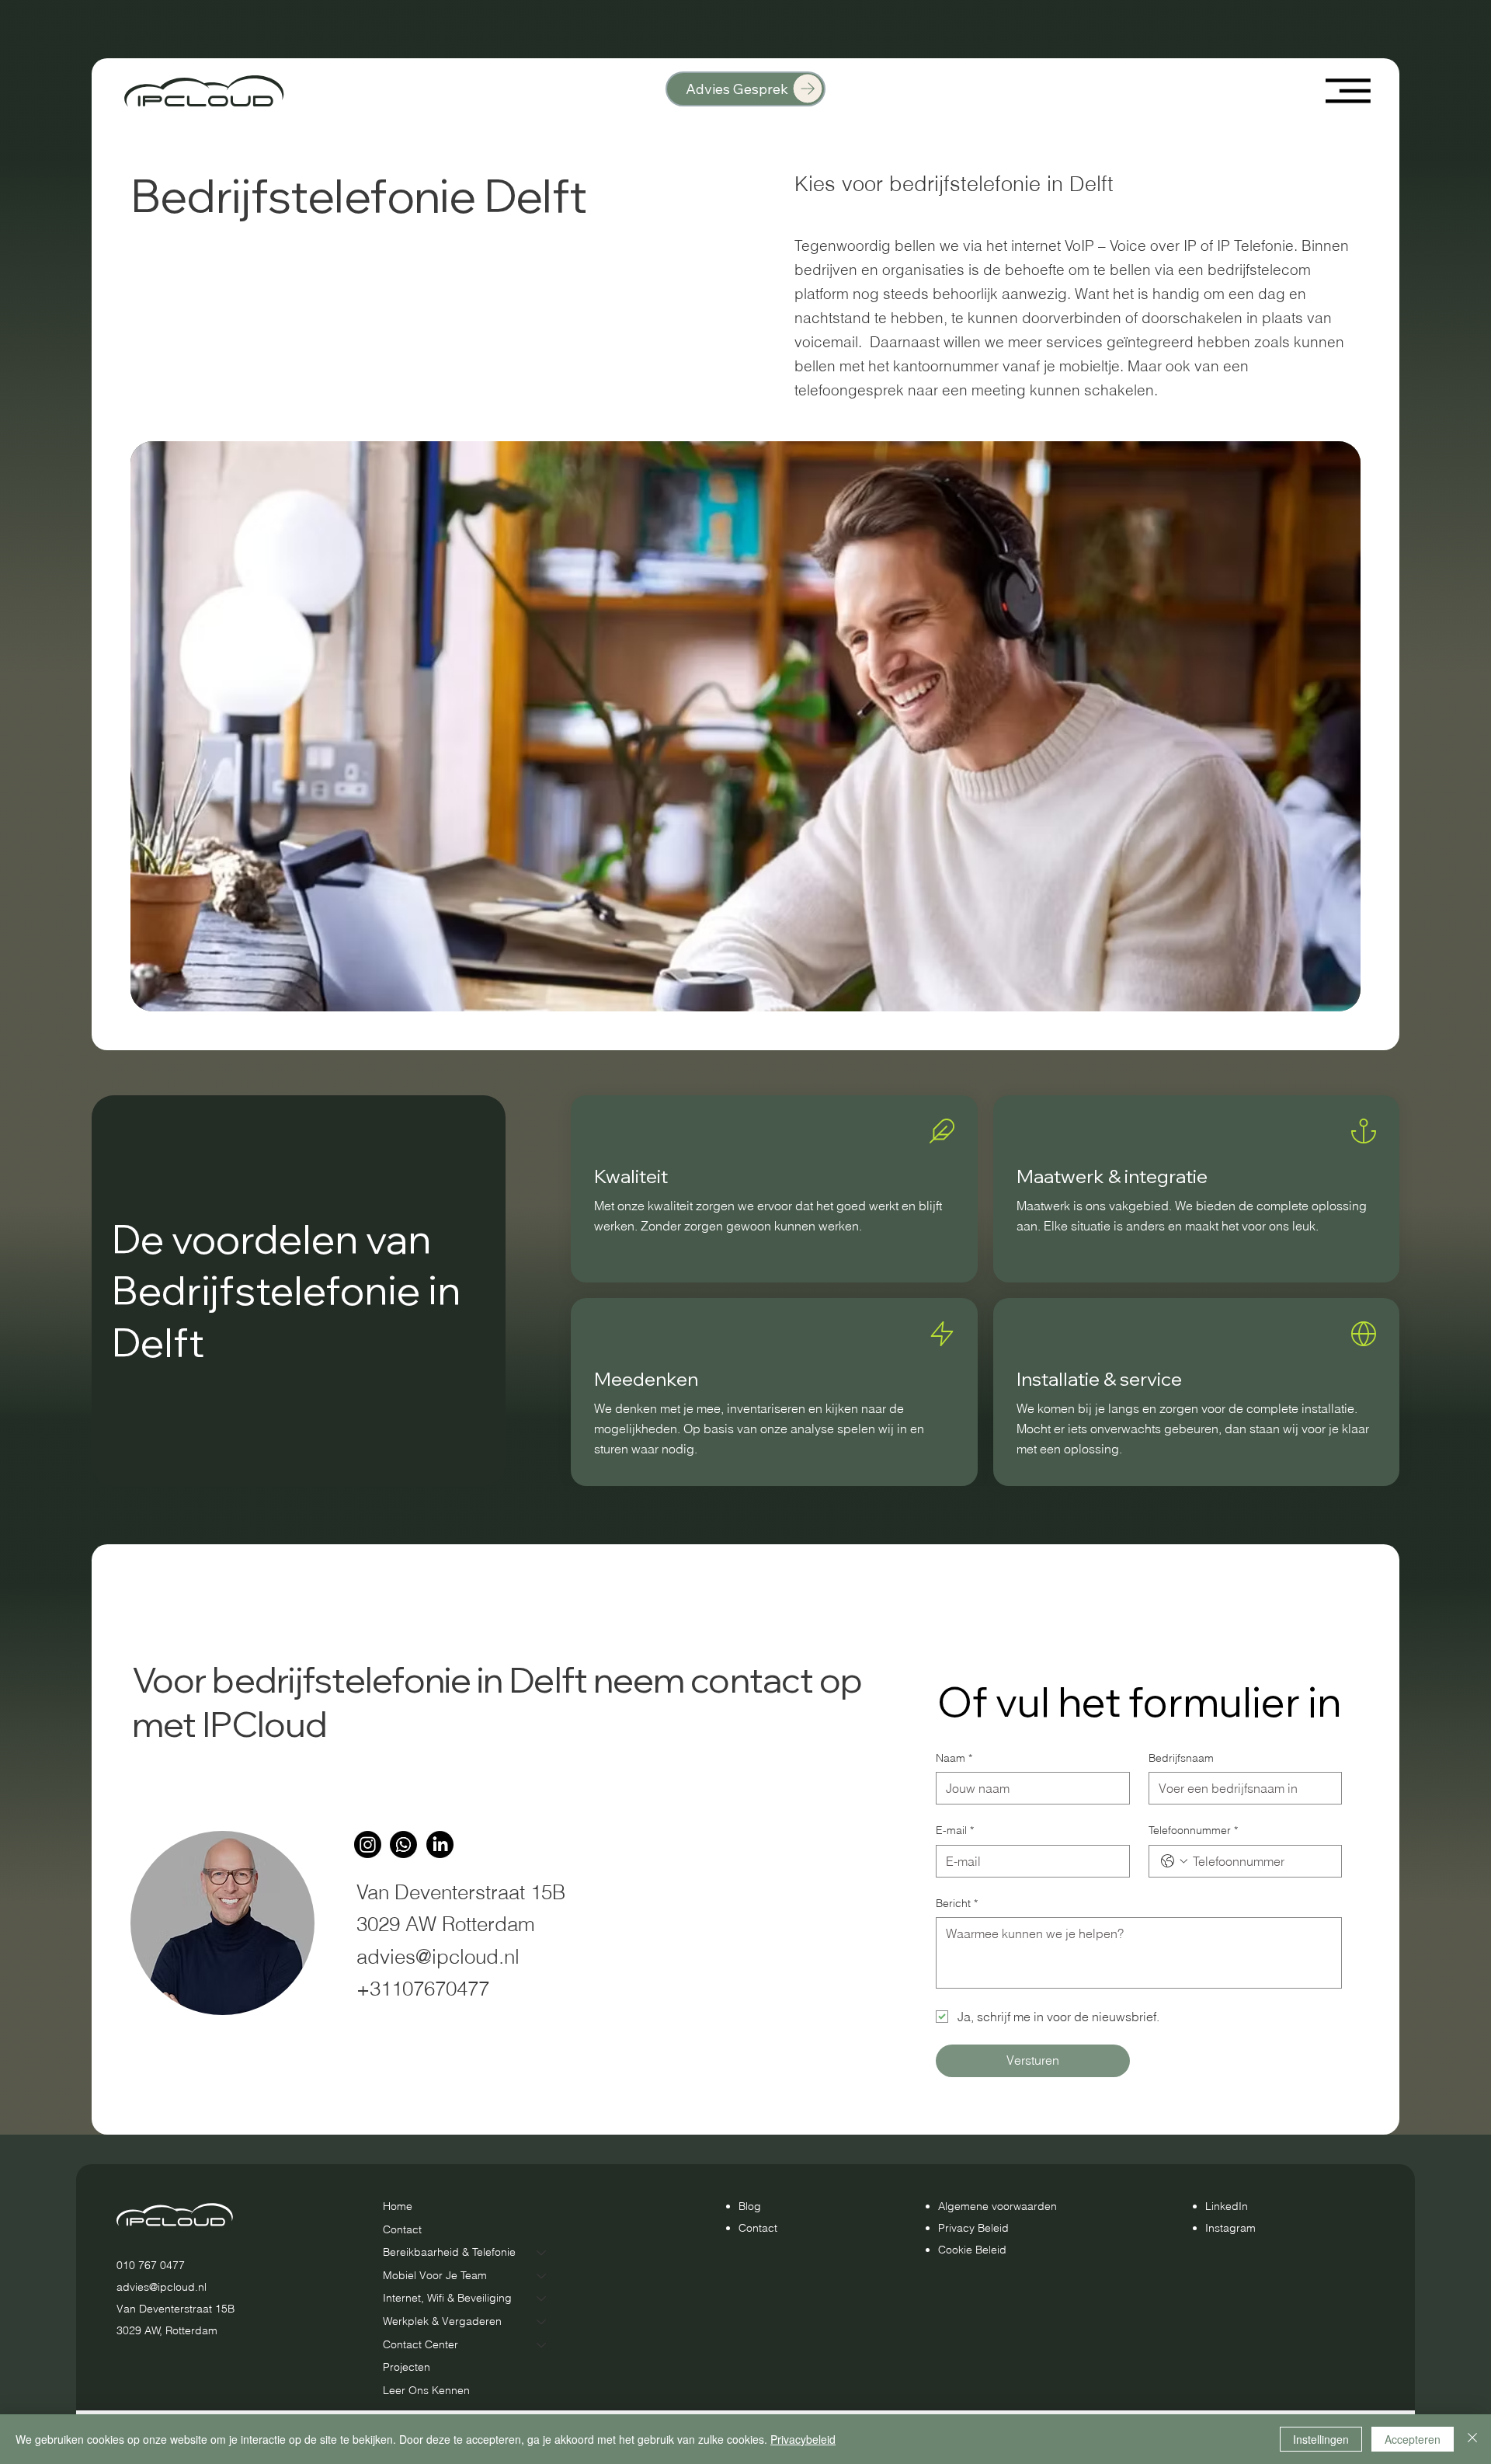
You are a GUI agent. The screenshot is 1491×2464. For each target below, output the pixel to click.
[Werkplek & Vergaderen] (542, 2322)
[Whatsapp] (403, 1845)
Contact (402, 2229)
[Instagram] (368, 1845)
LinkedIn (1227, 2206)
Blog (750, 2206)
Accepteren (1413, 2439)
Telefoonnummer (1193, 1830)
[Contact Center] (542, 2345)
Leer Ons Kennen (426, 2390)
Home (398, 2206)
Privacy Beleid (973, 2228)
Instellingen (1321, 2439)
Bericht (957, 1903)
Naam (954, 1758)
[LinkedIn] (440, 1845)
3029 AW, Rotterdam (167, 2330)
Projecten (407, 2367)
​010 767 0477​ (151, 2265)
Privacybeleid (803, 2439)
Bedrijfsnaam (1181, 1758)
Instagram (1230, 2228)
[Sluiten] (1472, 2439)
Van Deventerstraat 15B (176, 2309)
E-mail (955, 1830)
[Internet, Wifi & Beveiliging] (542, 2299)
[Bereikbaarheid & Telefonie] (542, 2253)
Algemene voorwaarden (997, 2206)
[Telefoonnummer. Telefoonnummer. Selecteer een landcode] (1174, 1861)
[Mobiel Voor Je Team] (542, 2276)
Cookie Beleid (972, 2250)
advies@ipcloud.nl (438, 1956)
